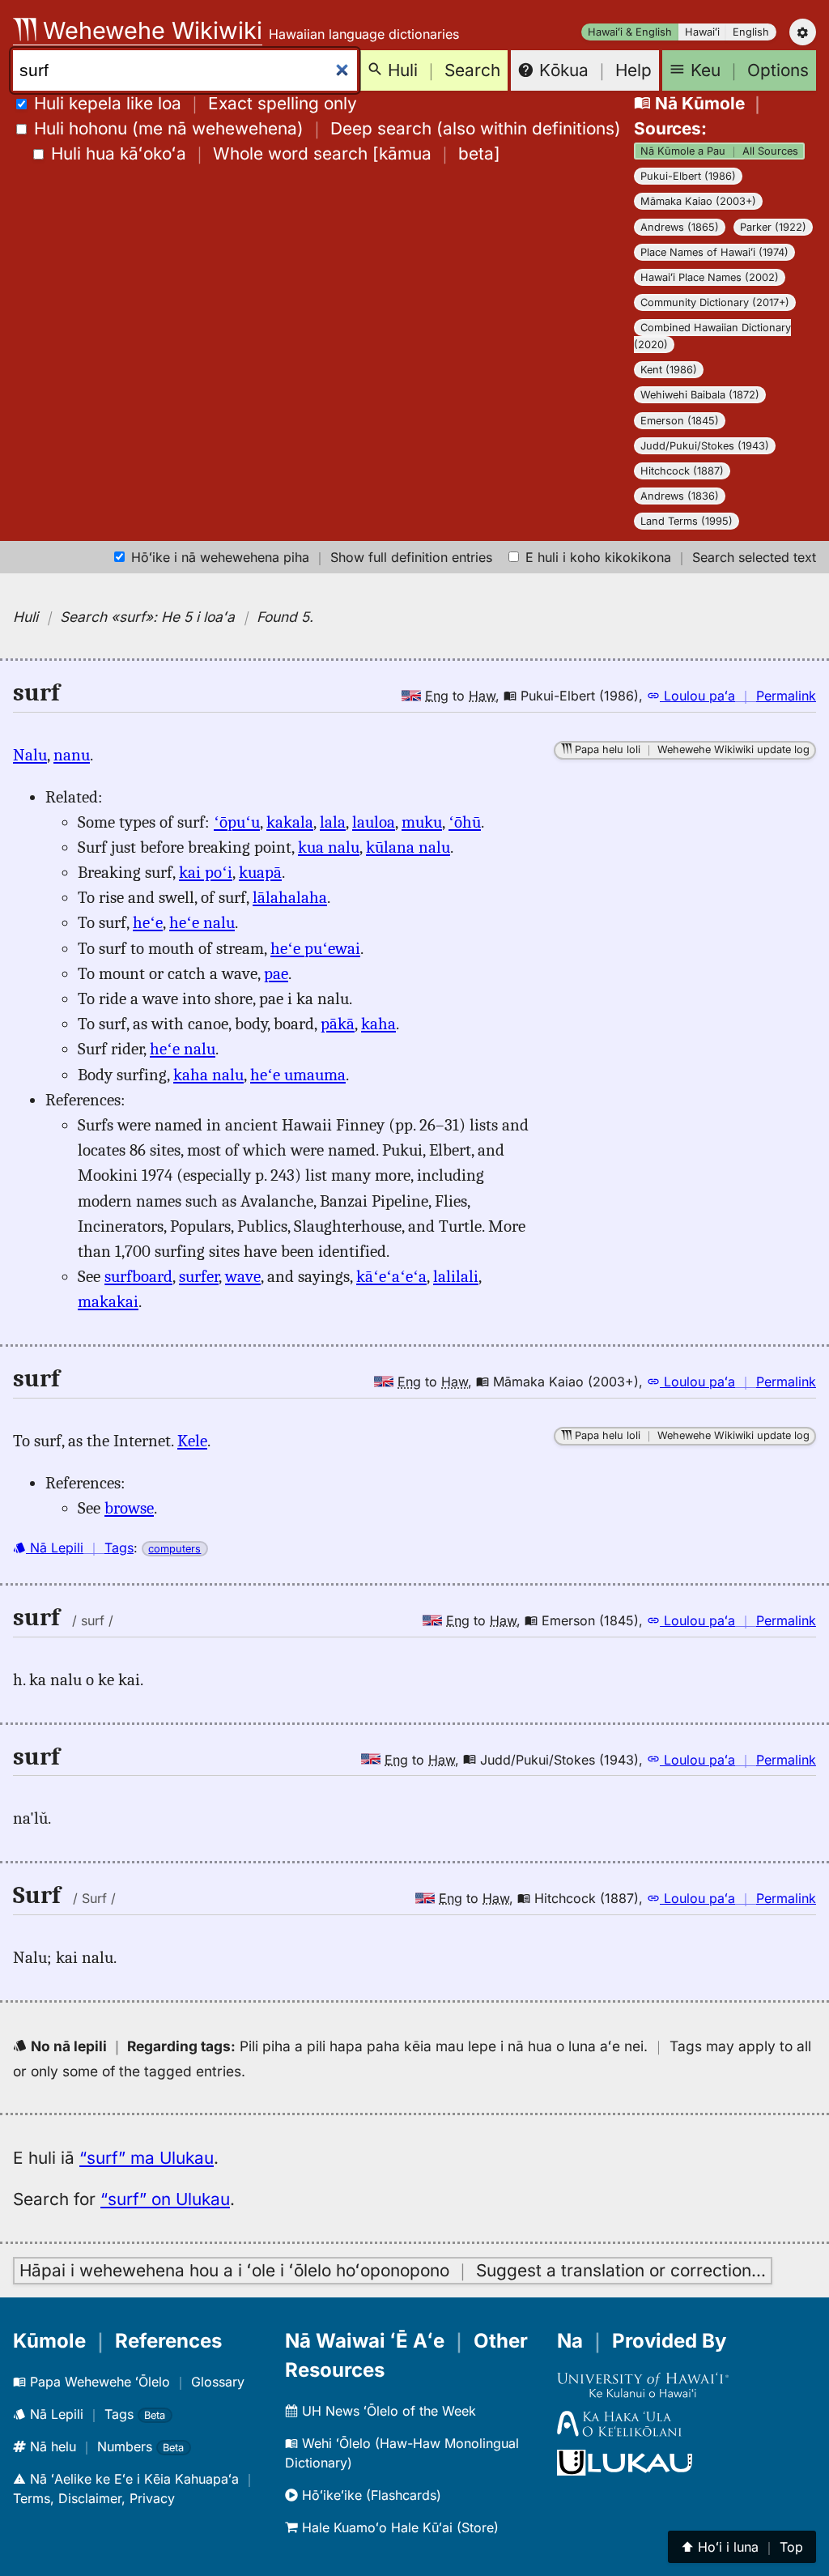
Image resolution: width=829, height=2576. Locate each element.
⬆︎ (742, 2547)
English (751, 32)
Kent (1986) (669, 370)
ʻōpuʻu (237, 822)
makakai (108, 1301)
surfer (199, 1276)
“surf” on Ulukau (165, 2199)
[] (276, 153)
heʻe (148, 922)
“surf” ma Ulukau (147, 2158)
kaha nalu (208, 1075)
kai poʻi (206, 872)
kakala (290, 822)
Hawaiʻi (702, 32)
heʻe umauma (298, 1075)
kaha (378, 1024)
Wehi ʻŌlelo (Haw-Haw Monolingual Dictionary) (402, 2453)
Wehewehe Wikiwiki (149, 30)
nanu (72, 755)
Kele (192, 1441)
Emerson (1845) (680, 421)
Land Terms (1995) (687, 521)
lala (333, 822)
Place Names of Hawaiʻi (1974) (714, 252)
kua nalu (329, 847)
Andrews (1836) (680, 496)
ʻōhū (465, 822)
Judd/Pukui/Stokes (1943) (705, 446)
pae (276, 973)
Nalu (30, 755)
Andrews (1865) (680, 227)
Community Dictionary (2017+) (715, 302)
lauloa (374, 822)
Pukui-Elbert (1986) (688, 176)
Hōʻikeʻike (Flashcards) (370, 2495)
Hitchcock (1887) (682, 471)
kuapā (260, 872)
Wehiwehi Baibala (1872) (700, 395)
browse (129, 1508)
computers (174, 1549)
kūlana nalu (408, 847)
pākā (338, 1024)
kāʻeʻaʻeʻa (391, 1276)
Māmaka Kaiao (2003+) (698, 201)
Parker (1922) (773, 227)
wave (243, 1276)
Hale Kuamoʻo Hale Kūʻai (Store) (398, 2527)
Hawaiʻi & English (630, 32)
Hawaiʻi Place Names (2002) (710, 277)
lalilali (456, 1276)
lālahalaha (290, 897)
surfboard (138, 1276)
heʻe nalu (202, 922)
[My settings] (803, 32)
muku (422, 822)
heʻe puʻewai (315, 948)
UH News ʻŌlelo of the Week (387, 2411)
